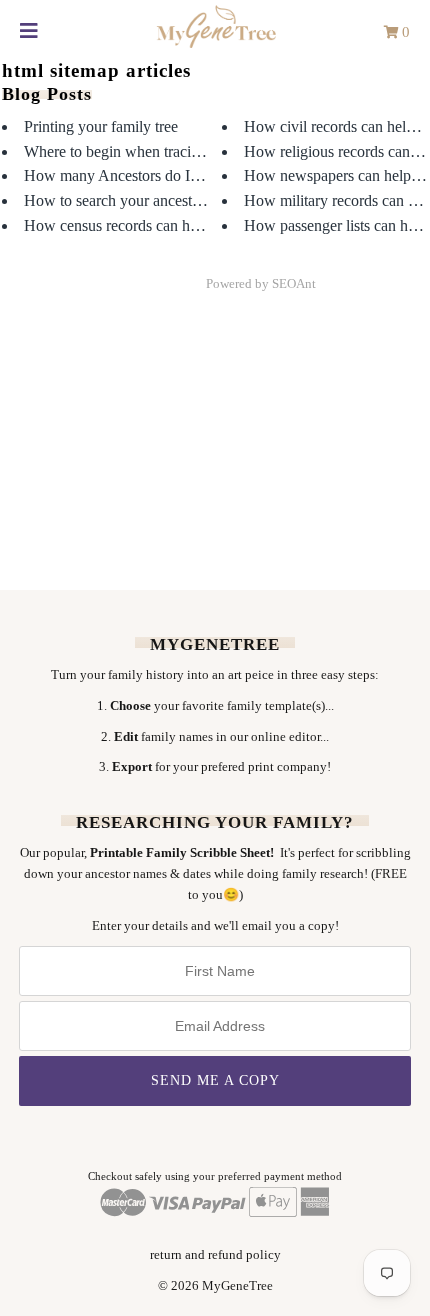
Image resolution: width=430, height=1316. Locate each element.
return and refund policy (215, 1254)
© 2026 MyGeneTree (215, 1285)
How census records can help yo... (132, 225)
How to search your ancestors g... (129, 200)
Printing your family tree (101, 126)
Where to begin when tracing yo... (131, 151)
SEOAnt (294, 283)
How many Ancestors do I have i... (134, 175)
